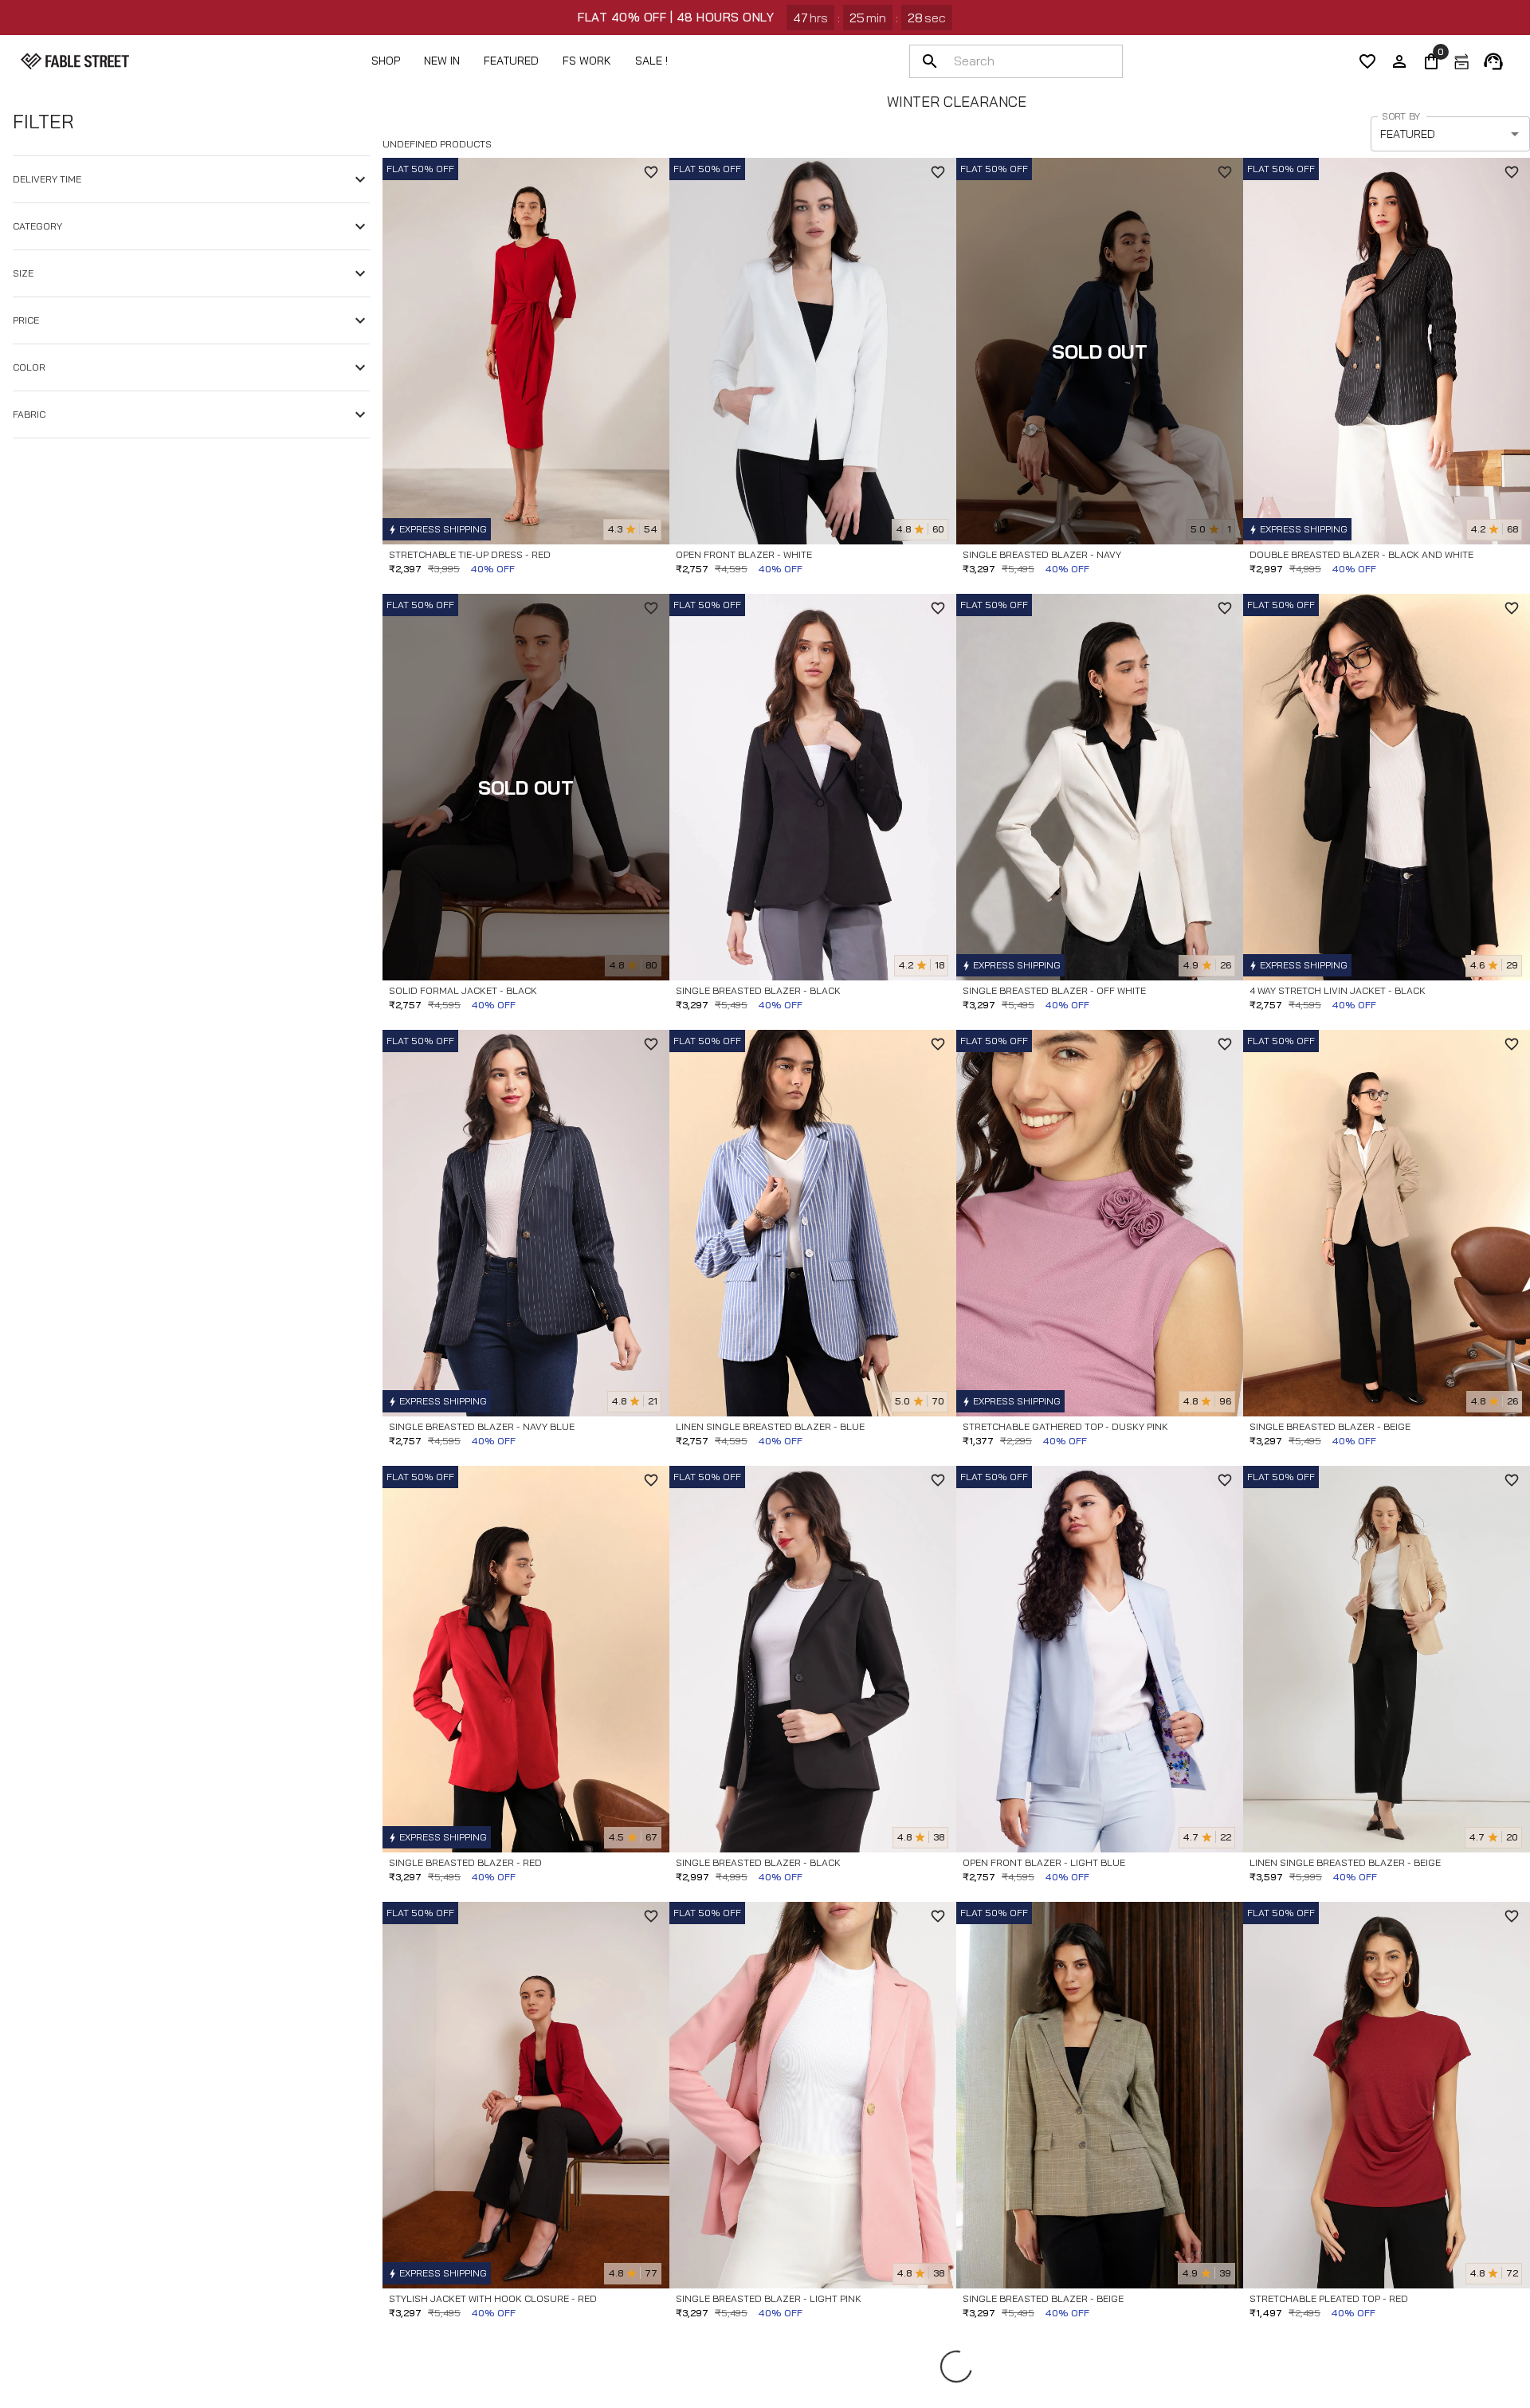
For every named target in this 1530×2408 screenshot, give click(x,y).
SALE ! (651, 61)
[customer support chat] (1493, 61)
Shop (386, 61)
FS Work (587, 61)
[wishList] (1367, 61)
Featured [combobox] (1408, 134)
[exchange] (1461, 61)
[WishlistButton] (651, 172)
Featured (511, 61)
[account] (1399, 61)
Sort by (1401, 116)
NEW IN (442, 61)
